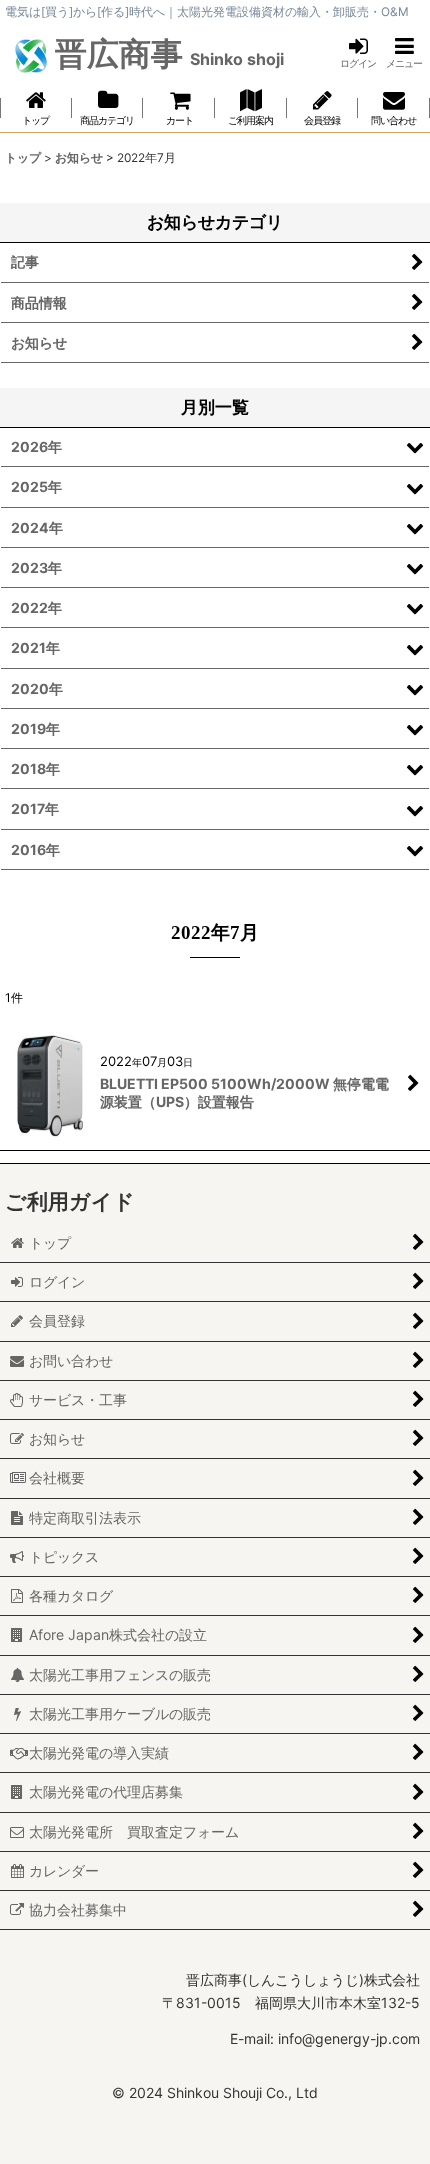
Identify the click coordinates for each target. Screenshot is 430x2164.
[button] (404, 52)
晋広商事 (166, 53)
